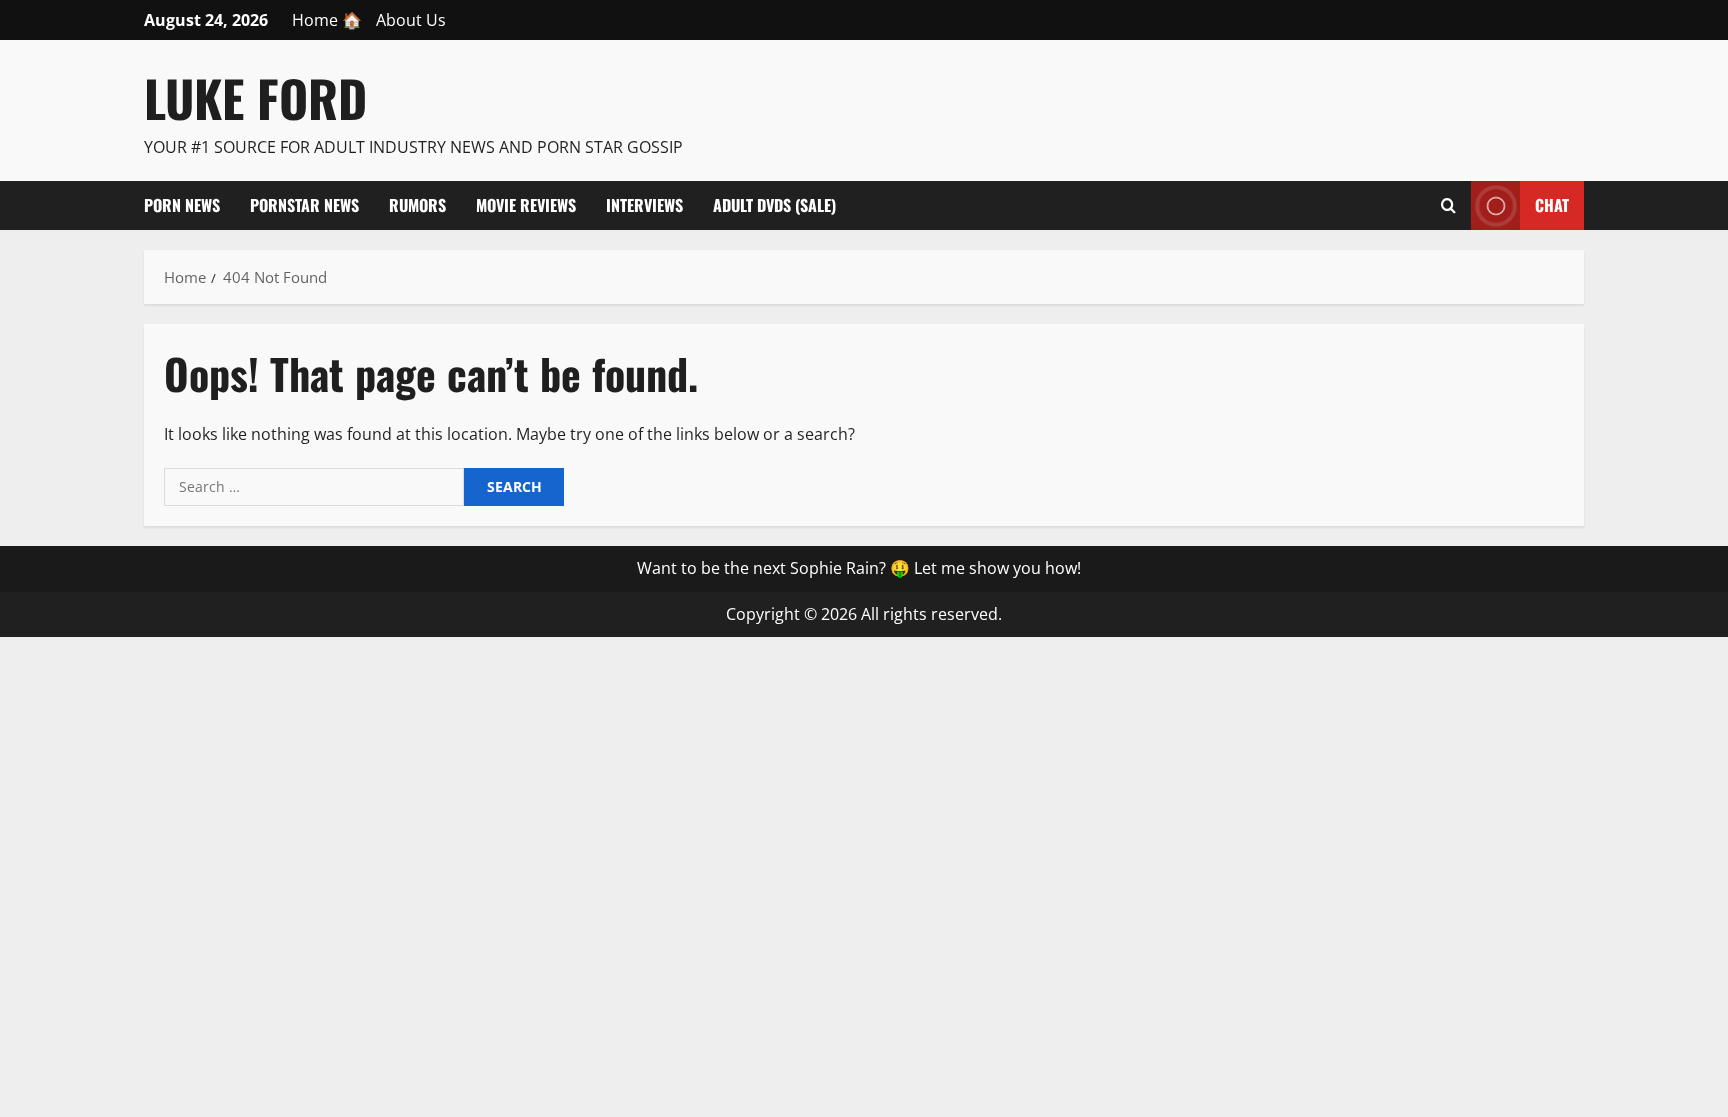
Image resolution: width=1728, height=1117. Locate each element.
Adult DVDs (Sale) (774, 205)
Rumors (417, 205)
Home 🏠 (327, 20)
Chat (1552, 204)
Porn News (182, 205)
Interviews (644, 205)
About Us (411, 20)
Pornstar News (304, 205)
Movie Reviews (526, 205)
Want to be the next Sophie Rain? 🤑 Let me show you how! (859, 568)
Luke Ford (255, 97)
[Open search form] (1448, 205)
